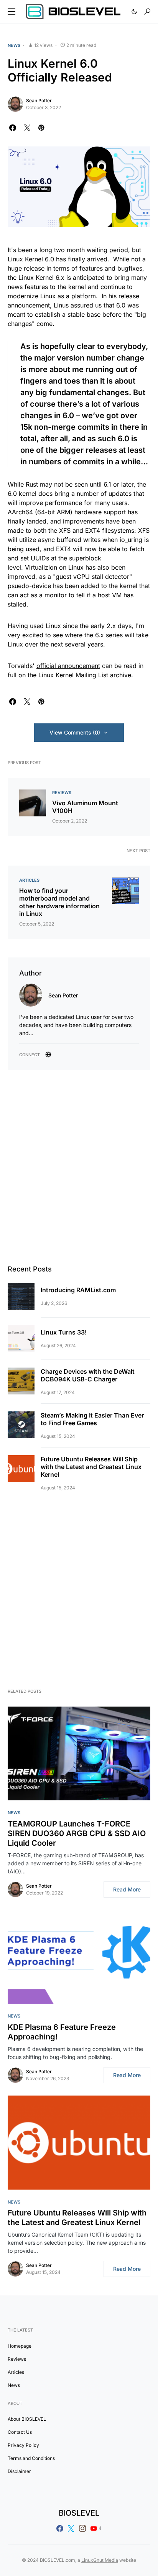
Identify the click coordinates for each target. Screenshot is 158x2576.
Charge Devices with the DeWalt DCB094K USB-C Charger (88, 1375)
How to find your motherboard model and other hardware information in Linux (59, 902)
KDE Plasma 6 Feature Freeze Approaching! (62, 2032)
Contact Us (20, 2432)
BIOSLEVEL (79, 2513)
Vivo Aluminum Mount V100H (85, 807)
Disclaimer (19, 2471)
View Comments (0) (75, 732)
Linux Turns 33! (64, 1332)
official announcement (68, 666)
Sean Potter (39, 101)
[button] (12, 12)
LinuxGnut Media (100, 2560)
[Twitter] (71, 2528)
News (14, 45)
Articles (29, 880)
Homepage (20, 2346)
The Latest (20, 2330)
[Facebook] (60, 2528)
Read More (127, 1889)
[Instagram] (82, 2528)
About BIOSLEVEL (27, 2419)
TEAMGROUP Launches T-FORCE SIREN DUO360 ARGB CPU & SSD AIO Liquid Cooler (77, 1833)
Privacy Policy (23, 2445)
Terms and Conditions (31, 2458)
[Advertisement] (79, 1167)
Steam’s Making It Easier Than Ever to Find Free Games (92, 1419)
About (15, 2403)
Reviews (62, 793)
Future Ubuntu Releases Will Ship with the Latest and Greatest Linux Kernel (91, 1467)
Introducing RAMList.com (78, 1290)
